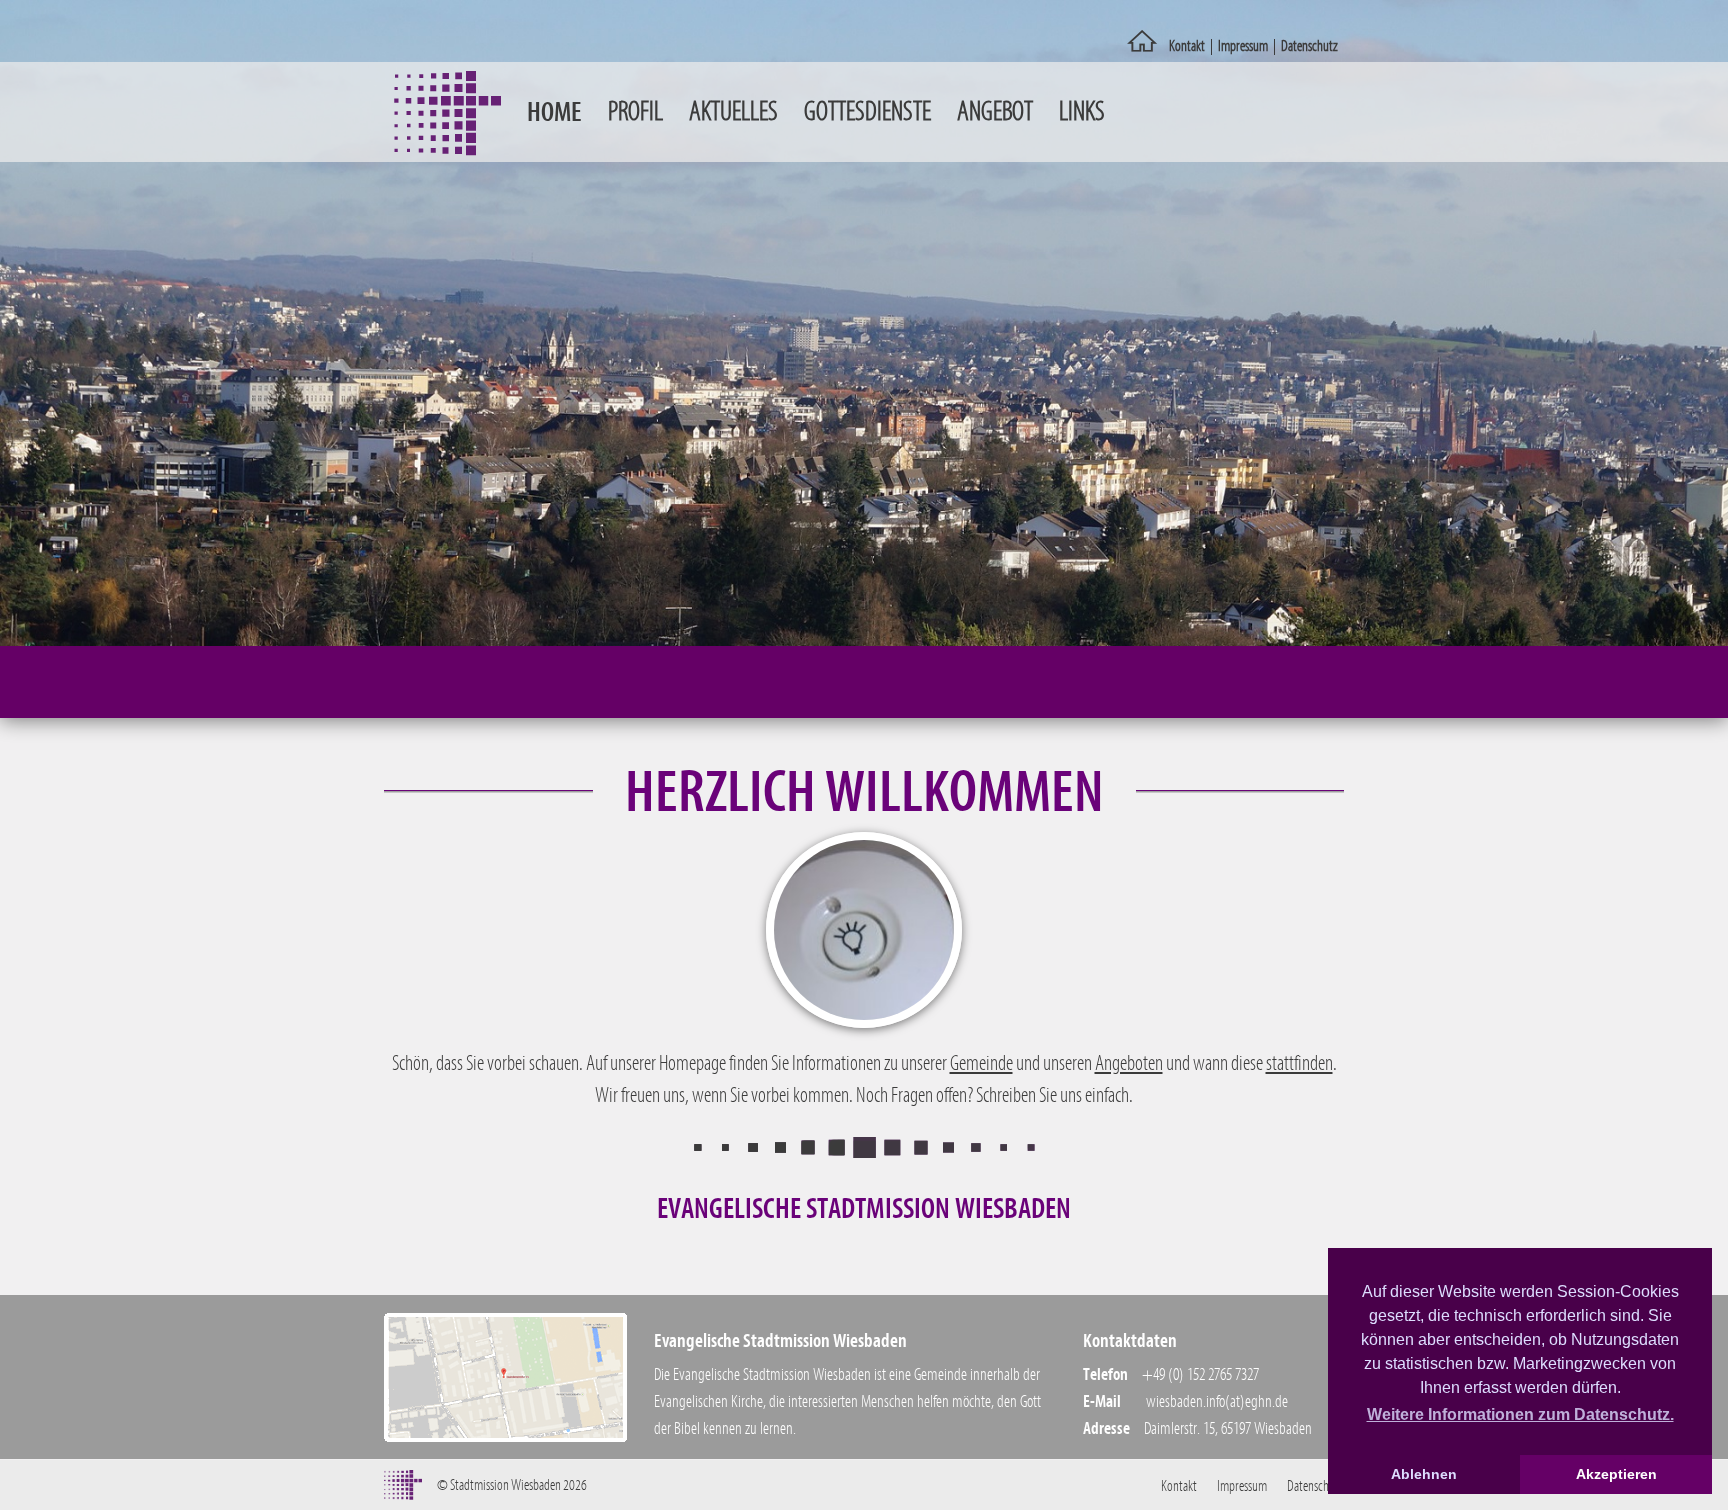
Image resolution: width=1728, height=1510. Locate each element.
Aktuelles (733, 111)
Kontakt (1187, 46)
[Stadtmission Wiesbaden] (1142, 47)
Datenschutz (1309, 46)
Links (1082, 111)
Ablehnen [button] (1424, 1474)
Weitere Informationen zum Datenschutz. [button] (1520, 1414)
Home (554, 112)
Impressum (1243, 46)
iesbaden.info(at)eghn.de (1222, 1401)
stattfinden (1299, 1063)
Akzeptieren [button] (1616, 1474)
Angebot (995, 111)
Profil (635, 111)
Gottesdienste (867, 111)
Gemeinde (981, 1063)
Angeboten (1129, 1063)
